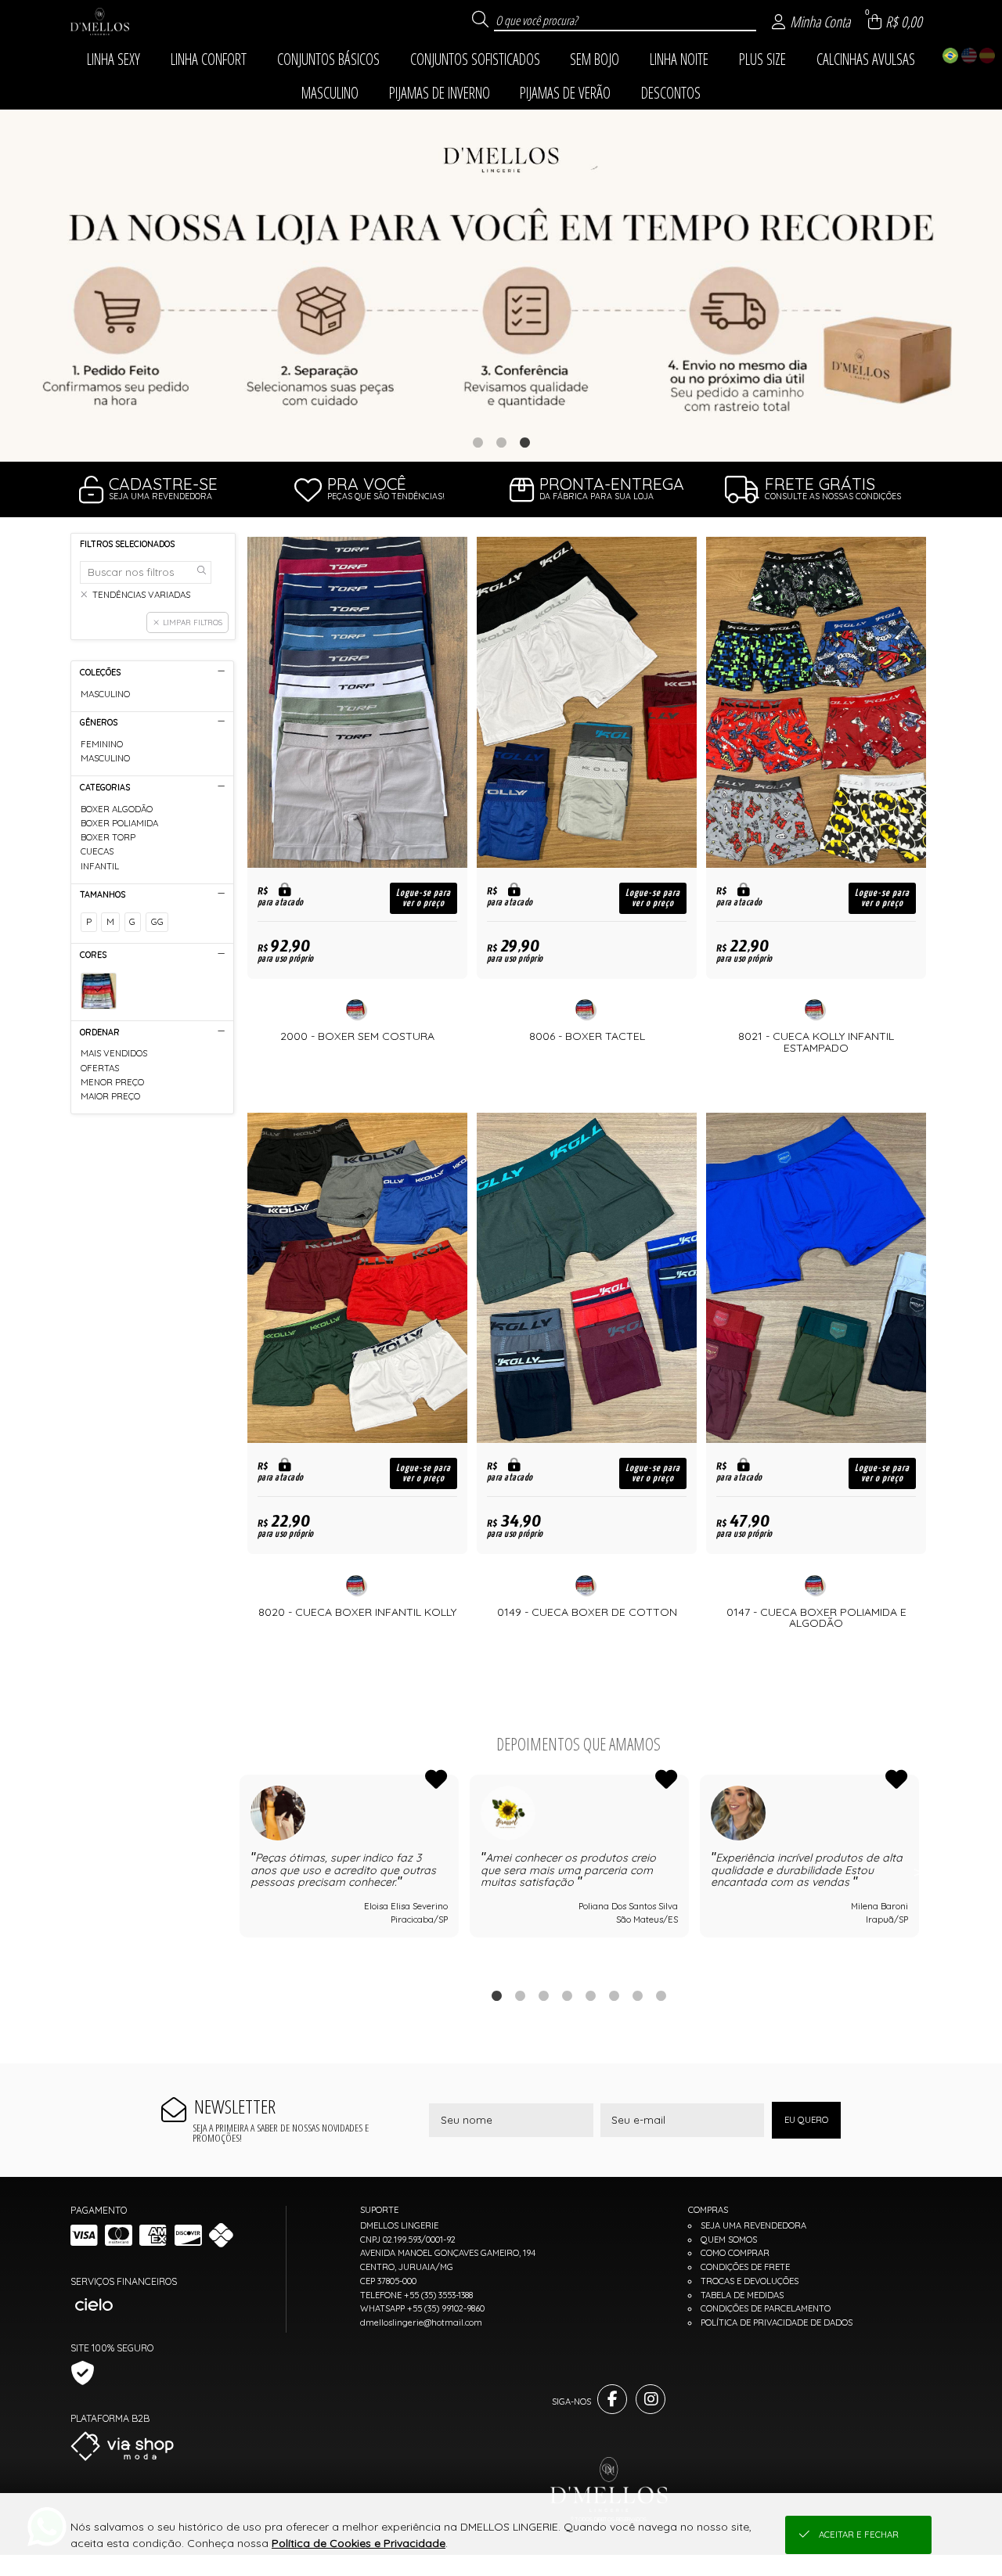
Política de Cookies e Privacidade (359, 2543)
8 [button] (661, 1995)
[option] (501, 286)
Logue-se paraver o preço (424, 898)
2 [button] (501, 442)
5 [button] (590, 1995)
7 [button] (637, 1995)
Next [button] (918, 1872)
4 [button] (567, 1995)
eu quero (806, 2120)
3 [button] (524, 442)
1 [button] (478, 442)
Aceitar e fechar (859, 2535)
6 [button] (614, 1995)
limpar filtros (193, 622)
